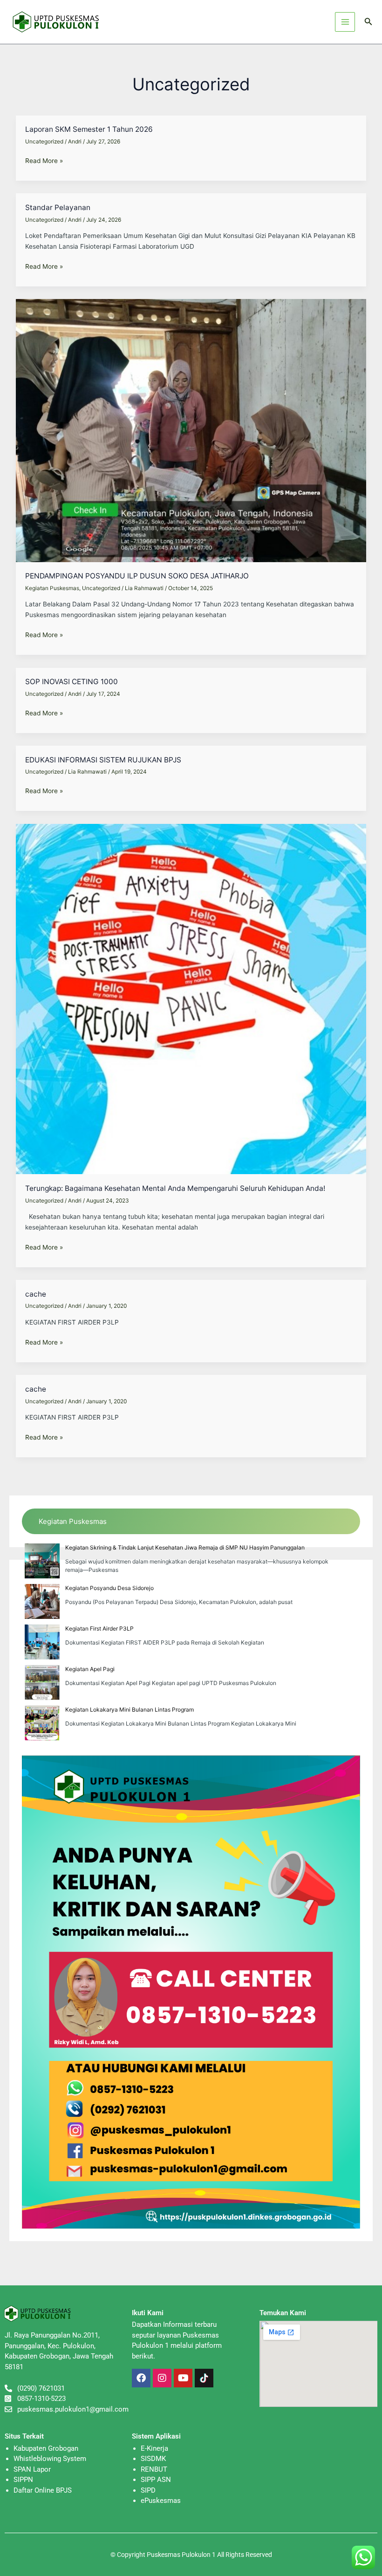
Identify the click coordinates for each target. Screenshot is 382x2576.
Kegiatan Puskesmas (52, 588)
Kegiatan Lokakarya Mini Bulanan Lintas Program (130, 1709)
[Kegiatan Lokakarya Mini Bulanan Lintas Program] (42, 1723)
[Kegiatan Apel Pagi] (42, 1682)
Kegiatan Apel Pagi (90, 1669)
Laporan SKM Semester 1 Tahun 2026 (89, 129)
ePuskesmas (161, 2501)
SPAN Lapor (32, 2469)
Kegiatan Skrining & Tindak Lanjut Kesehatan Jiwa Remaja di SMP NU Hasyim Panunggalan (185, 1547)
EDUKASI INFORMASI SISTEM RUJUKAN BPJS (103, 760)
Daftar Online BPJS (43, 2490)
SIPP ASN (156, 2480)
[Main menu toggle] (345, 22)
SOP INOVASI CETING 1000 (72, 682)
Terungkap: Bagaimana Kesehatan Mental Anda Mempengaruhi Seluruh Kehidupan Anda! (175, 1188)
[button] (368, 22)
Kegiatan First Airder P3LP (99, 1628)
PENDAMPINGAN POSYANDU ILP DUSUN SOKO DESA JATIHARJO (137, 576)
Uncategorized (44, 142)
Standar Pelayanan (58, 207)
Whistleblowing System (50, 2459)
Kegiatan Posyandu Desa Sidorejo (109, 1588)
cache (36, 1294)
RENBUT (154, 2469)
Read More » (44, 161)
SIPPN (23, 2480)
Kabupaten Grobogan (46, 2448)
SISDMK (153, 2459)
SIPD (148, 2490)
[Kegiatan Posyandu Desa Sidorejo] (42, 1601)
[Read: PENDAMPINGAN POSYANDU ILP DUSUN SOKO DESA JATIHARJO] (191, 430)
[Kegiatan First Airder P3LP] (42, 1642)
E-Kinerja (154, 2448)
